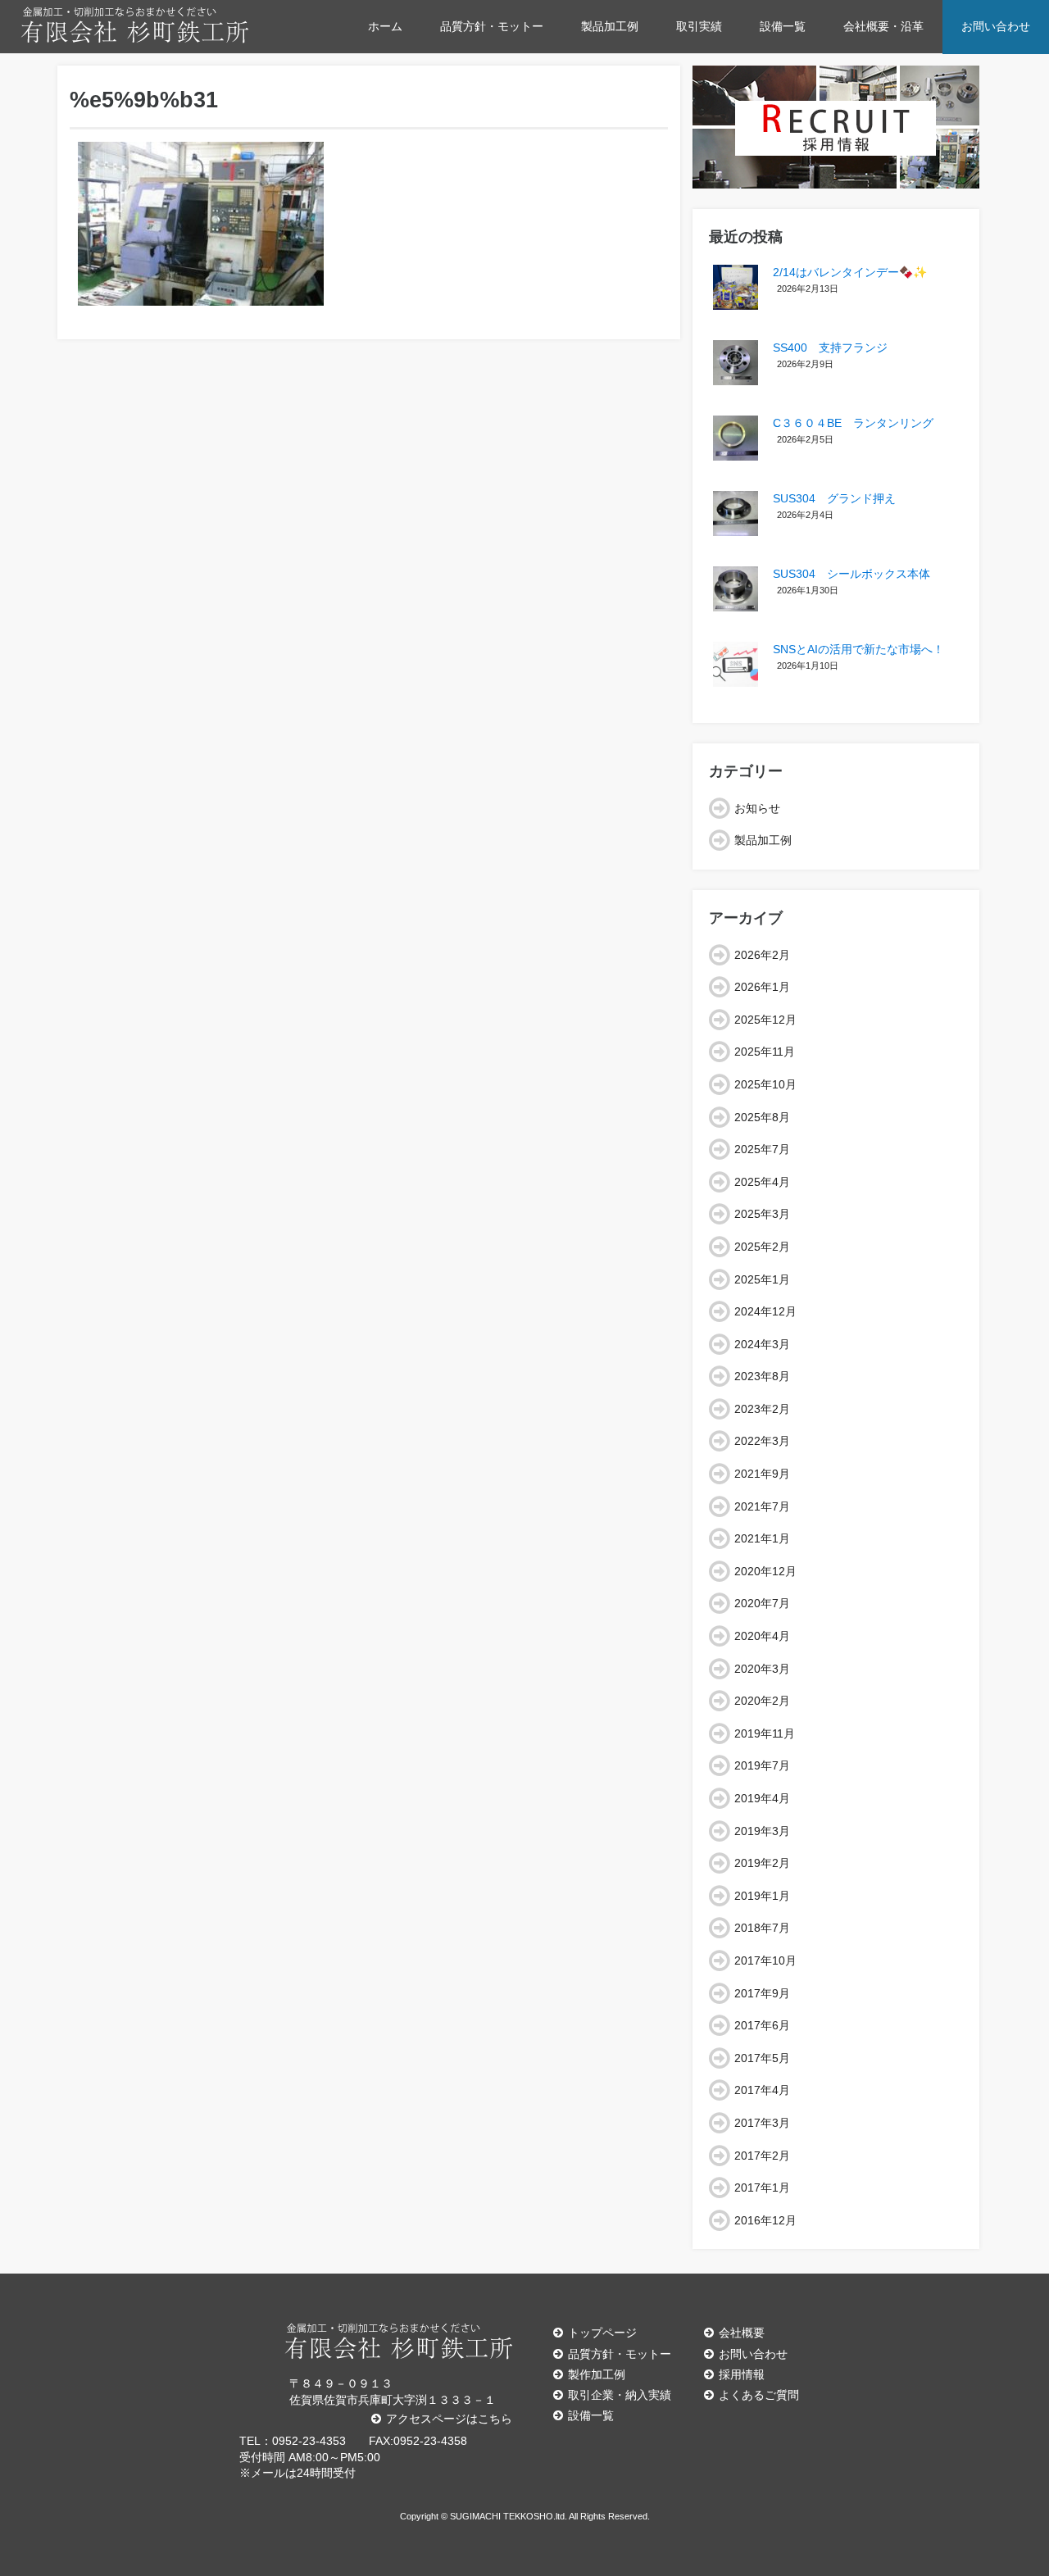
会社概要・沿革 (883, 26)
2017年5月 (762, 2058)
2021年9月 (762, 1474)
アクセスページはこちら (449, 2419)
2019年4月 (762, 1798)
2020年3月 (762, 1669)
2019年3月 (762, 1831)
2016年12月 (765, 2220)
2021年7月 (762, 1506)
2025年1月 (762, 1279)
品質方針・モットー (492, 26)
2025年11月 (765, 1052)
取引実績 (699, 26)
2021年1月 (762, 1538)
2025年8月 (762, 1117)
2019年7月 (762, 1765)
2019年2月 (762, 1863)
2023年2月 (762, 1409)
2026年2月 (762, 955)
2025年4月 (762, 1182)
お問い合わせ (996, 26)
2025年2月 (762, 1247)
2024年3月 (762, 1344)
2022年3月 (762, 1441)
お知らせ (757, 808)
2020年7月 (762, 1603)
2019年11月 (765, 1733)
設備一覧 (783, 26)
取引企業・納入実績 (620, 2395)
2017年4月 (762, 2090)
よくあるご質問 (759, 2395)
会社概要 (742, 2333)
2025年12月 (765, 1020)
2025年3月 (762, 1214)
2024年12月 (765, 1311)
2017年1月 (762, 2188)
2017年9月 (762, 1993)
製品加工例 (610, 26)
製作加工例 (597, 2374)
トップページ (602, 2333)
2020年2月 (762, 1701)
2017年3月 (762, 2123)
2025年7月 (762, 1149)
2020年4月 (762, 1636)
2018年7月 (762, 1928)
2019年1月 (762, 1896)
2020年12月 (765, 1571)
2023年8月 (762, 1376)
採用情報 (742, 2374)
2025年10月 (765, 1084)
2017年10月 (765, 1960)
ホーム (385, 26)
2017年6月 (762, 2025)
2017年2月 (762, 2156)
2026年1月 (762, 987)
